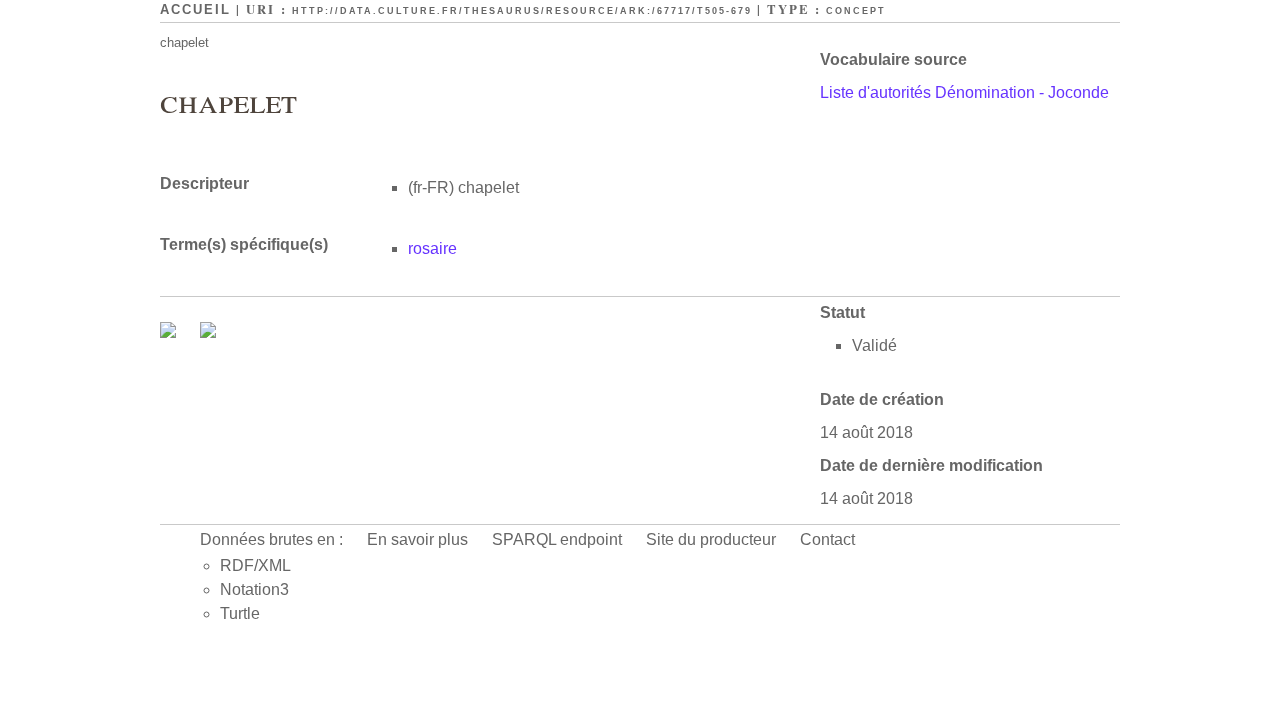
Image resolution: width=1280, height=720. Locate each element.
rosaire (432, 248)
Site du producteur (711, 539)
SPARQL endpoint (557, 539)
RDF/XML (255, 565)
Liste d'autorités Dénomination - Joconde (964, 92)
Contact (827, 539)
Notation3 (254, 589)
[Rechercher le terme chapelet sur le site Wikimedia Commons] (170, 332)
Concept (856, 11)
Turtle (240, 613)
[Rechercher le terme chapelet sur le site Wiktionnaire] (208, 332)
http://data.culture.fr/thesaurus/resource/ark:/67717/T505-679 (522, 11)
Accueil (195, 9)
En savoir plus (417, 539)
